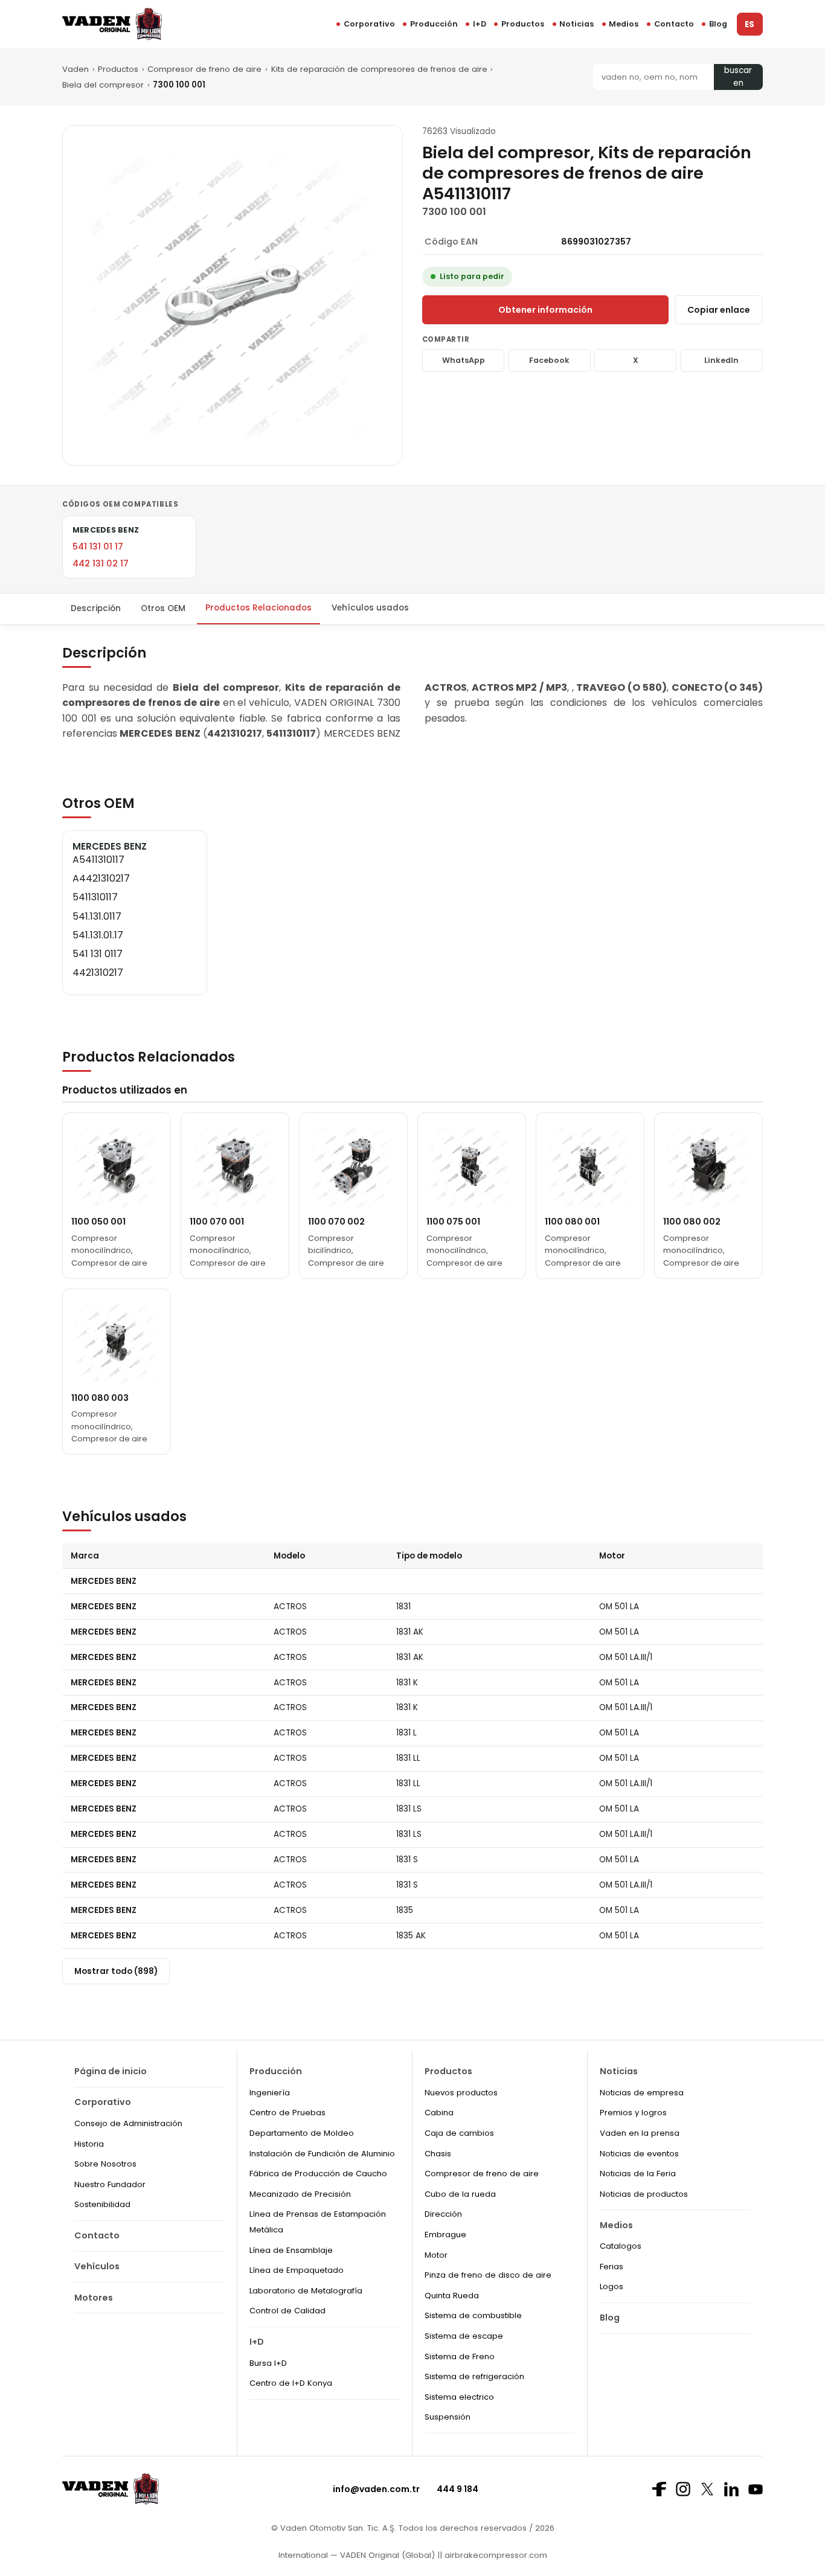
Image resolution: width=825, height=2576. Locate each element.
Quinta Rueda (452, 2296)
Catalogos (621, 2246)
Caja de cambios (459, 2133)
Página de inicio (111, 2071)
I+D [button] (480, 24)
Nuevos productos (461, 2093)
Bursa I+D (268, 2363)
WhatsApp (464, 360)
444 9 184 (457, 2489)
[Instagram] (683, 2489)
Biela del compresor (103, 85)
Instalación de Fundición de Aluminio (322, 2154)
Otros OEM (163, 608)
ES (750, 24)
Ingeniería (270, 2093)
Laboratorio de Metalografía (306, 2291)
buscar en (738, 77)
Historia (89, 2144)
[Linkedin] (731, 2489)
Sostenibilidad (102, 2204)
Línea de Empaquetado (297, 2270)
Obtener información (545, 310)
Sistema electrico (459, 2397)
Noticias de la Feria (638, 2174)
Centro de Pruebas (287, 2113)
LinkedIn (721, 360)
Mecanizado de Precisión (300, 2194)
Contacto (674, 24)
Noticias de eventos (639, 2154)
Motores (94, 2298)
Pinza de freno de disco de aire (488, 2275)
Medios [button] (624, 24)
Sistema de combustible (473, 2315)
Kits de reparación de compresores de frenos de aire (379, 69)
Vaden (75, 69)
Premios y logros (633, 2113)
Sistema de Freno (460, 2357)
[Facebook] (659, 2489)
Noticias (576, 24)
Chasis (438, 2154)
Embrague (445, 2235)
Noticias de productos (644, 2194)
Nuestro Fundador (110, 2184)
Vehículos (97, 2266)
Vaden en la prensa (640, 2133)
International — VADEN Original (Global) (357, 2555)
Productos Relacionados (258, 608)
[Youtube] (756, 2489)
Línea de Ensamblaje (291, 2250)
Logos (612, 2286)
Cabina (439, 2113)
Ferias (612, 2267)
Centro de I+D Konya (291, 2383)
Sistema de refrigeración (474, 2376)
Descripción (96, 608)
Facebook (549, 360)
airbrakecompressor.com (495, 2555)
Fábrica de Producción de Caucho (318, 2174)
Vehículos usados (370, 608)
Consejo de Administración (128, 2123)
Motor (436, 2255)
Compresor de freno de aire (204, 69)
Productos (523, 24)
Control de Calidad (287, 2311)
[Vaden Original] (112, 24)
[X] (707, 2489)
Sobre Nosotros (105, 2164)
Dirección (443, 2214)
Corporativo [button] (369, 24)
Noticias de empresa (642, 2093)
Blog (718, 24)
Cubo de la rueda (460, 2194)
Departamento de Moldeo (302, 2133)
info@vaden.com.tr (376, 2489)
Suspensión (448, 2417)
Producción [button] (434, 24)
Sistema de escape (464, 2336)
